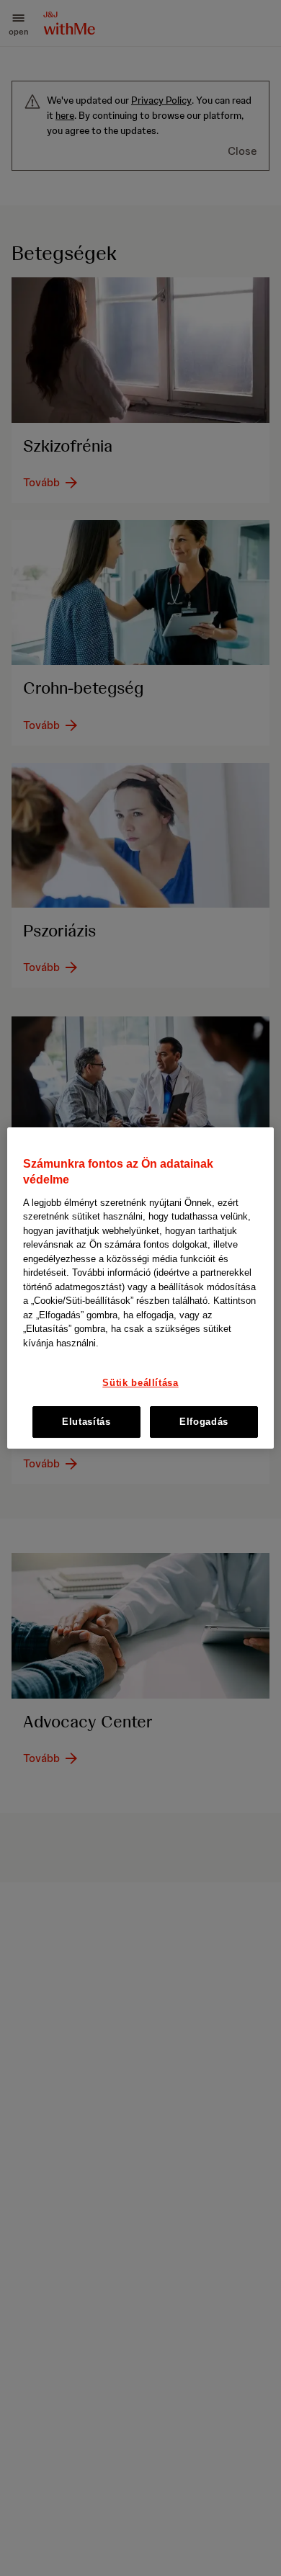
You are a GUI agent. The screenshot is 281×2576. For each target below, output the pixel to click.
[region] (141, 1288)
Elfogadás (204, 1422)
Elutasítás (86, 1422)
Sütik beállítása (140, 1383)
